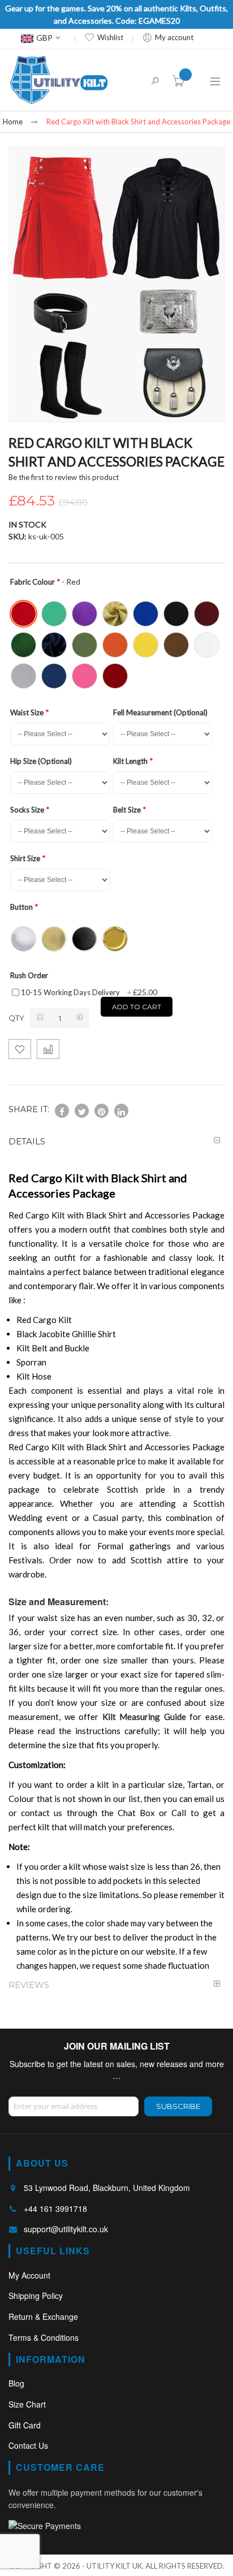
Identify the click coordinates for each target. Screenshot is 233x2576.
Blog (16, 2383)
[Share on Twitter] (82, 1111)
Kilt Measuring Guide (144, 1717)
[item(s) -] (180, 83)
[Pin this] (102, 1111)
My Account (29, 2275)
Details (27, 1141)
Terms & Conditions (44, 2337)
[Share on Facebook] (62, 1111)
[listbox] (118, 644)
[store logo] (59, 80)
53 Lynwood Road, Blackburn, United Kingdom (107, 2188)
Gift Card (25, 2425)
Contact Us (28, 2445)
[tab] (116, 1141)
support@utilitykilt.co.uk (66, 2229)
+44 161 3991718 (55, 2208)
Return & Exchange (43, 2316)
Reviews (29, 1985)
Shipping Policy (36, 2296)
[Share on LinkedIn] (121, 1111)
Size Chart (27, 2404)
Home (13, 122)
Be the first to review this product (64, 477)
